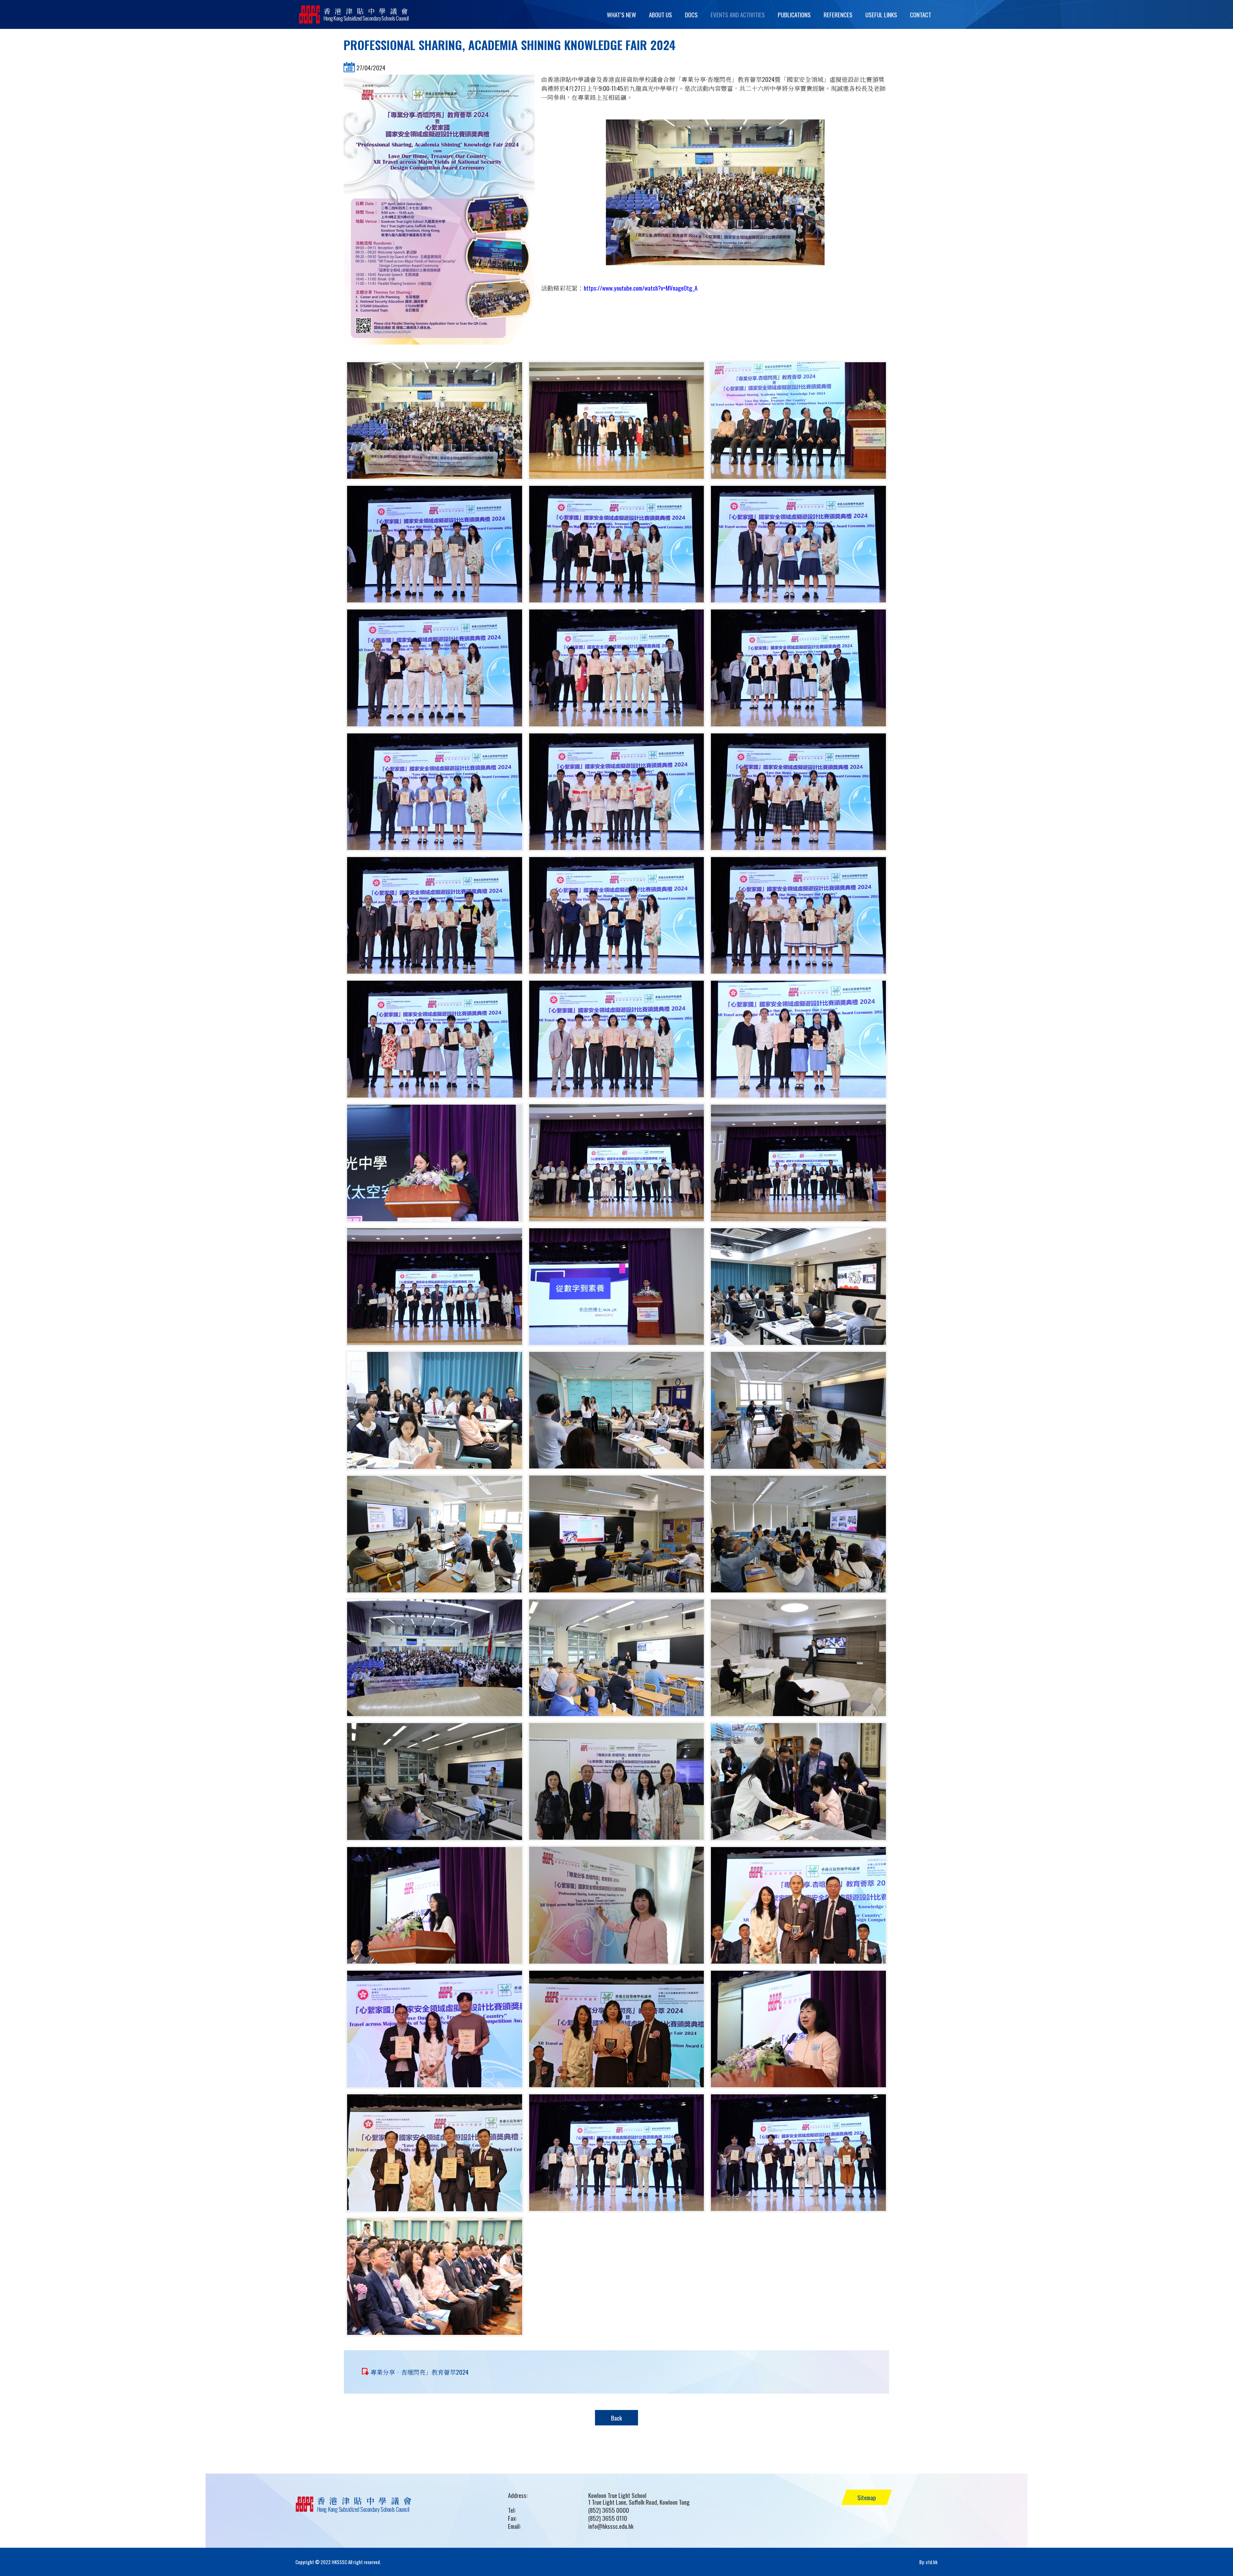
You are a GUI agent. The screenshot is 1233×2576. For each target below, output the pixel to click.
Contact (921, 14)
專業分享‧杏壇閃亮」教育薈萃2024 (420, 2372)
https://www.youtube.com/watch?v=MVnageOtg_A (641, 288)
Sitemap (867, 2497)
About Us (660, 14)
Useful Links (881, 14)
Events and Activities (738, 14)
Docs (691, 14)
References (838, 14)
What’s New (621, 14)
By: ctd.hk (928, 2562)
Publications (794, 14)
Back (616, 2418)
